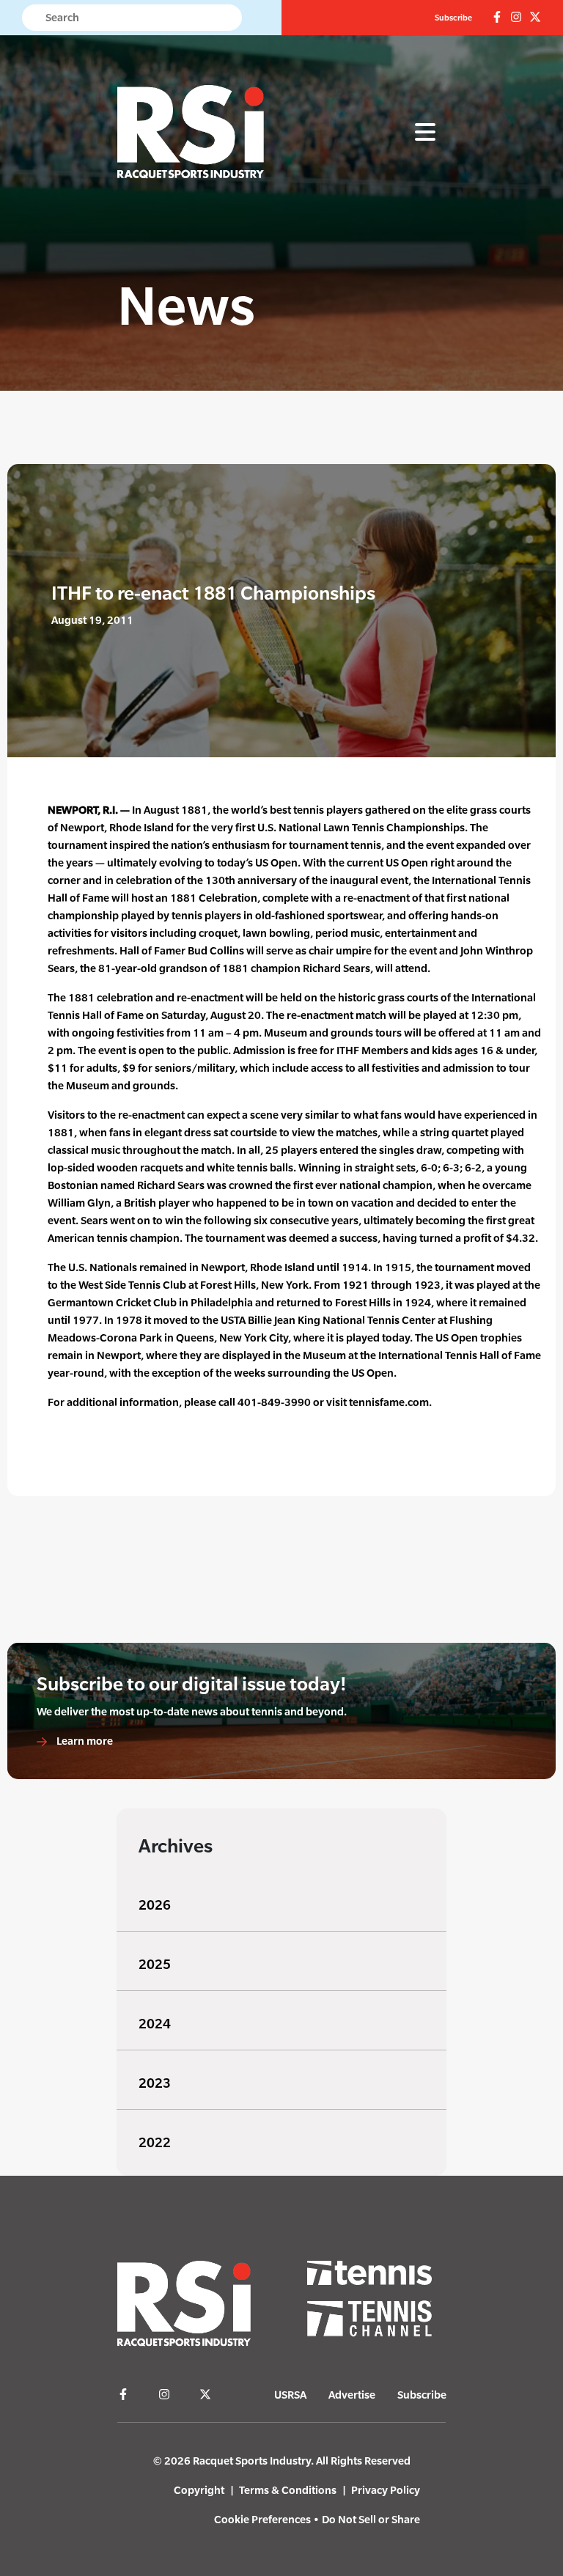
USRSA (290, 2395)
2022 (155, 2142)
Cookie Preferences (262, 2519)
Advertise (352, 2395)
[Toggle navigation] (425, 133)
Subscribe (453, 18)
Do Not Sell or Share (371, 2519)
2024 (155, 2024)
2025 (155, 1964)
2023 (155, 2083)
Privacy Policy (386, 2490)
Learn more (84, 1741)
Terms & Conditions (288, 2490)
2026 (155, 1905)
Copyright (199, 2490)
